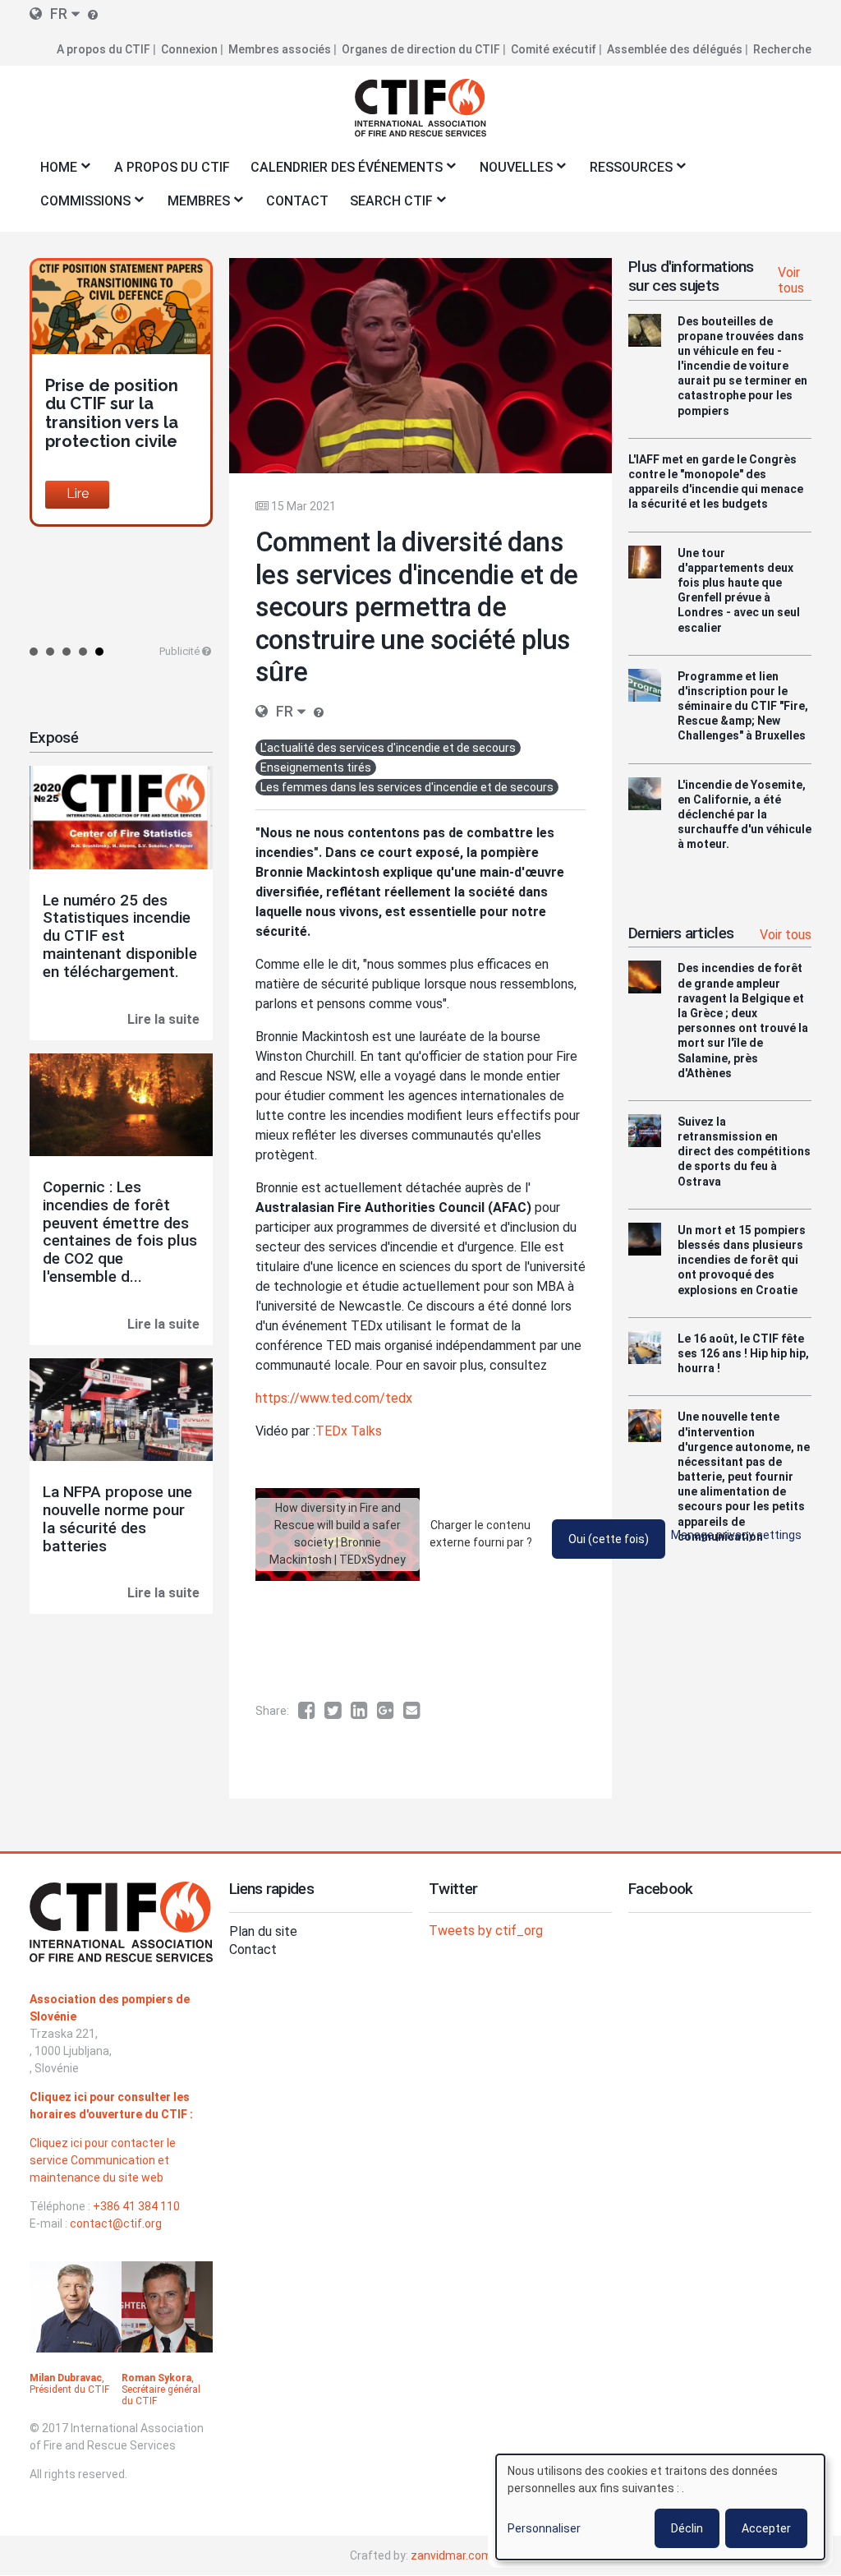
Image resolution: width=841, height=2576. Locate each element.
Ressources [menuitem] (626, 172)
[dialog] (660, 2507)
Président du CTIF (69, 2389)
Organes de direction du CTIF (421, 49)
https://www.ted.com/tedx (334, 1398)
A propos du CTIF (103, 49)
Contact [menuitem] (297, 201)
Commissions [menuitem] (80, 206)
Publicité (179, 651)
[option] (121, 392)
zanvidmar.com (451, 2555)
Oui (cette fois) (609, 1539)
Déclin (687, 2528)
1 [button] (34, 652)
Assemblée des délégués (675, 49)
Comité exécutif (554, 49)
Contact (253, 1949)
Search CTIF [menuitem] (386, 206)
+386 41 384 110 (136, 2206)
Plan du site (263, 1931)
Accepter (766, 2528)
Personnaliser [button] (544, 2528)
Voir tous (791, 280)
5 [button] (99, 652)
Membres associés (280, 49)
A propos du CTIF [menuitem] (172, 167)
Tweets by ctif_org (486, 1931)
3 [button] (67, 652)
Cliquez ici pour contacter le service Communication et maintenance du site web (103, 2160)
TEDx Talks (349, 1431)
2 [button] (50, 652)
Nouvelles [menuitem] (511, 172)
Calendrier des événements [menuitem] (341, 172)
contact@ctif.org (116, 2223)
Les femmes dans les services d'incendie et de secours (407, 787)
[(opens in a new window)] (311, 1711)
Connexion (189, 49)
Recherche (782, 49)
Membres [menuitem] (193, 206)
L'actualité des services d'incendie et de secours (388, 748)
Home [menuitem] (53, 172)
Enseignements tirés (316, 767)
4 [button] (83, 652)
